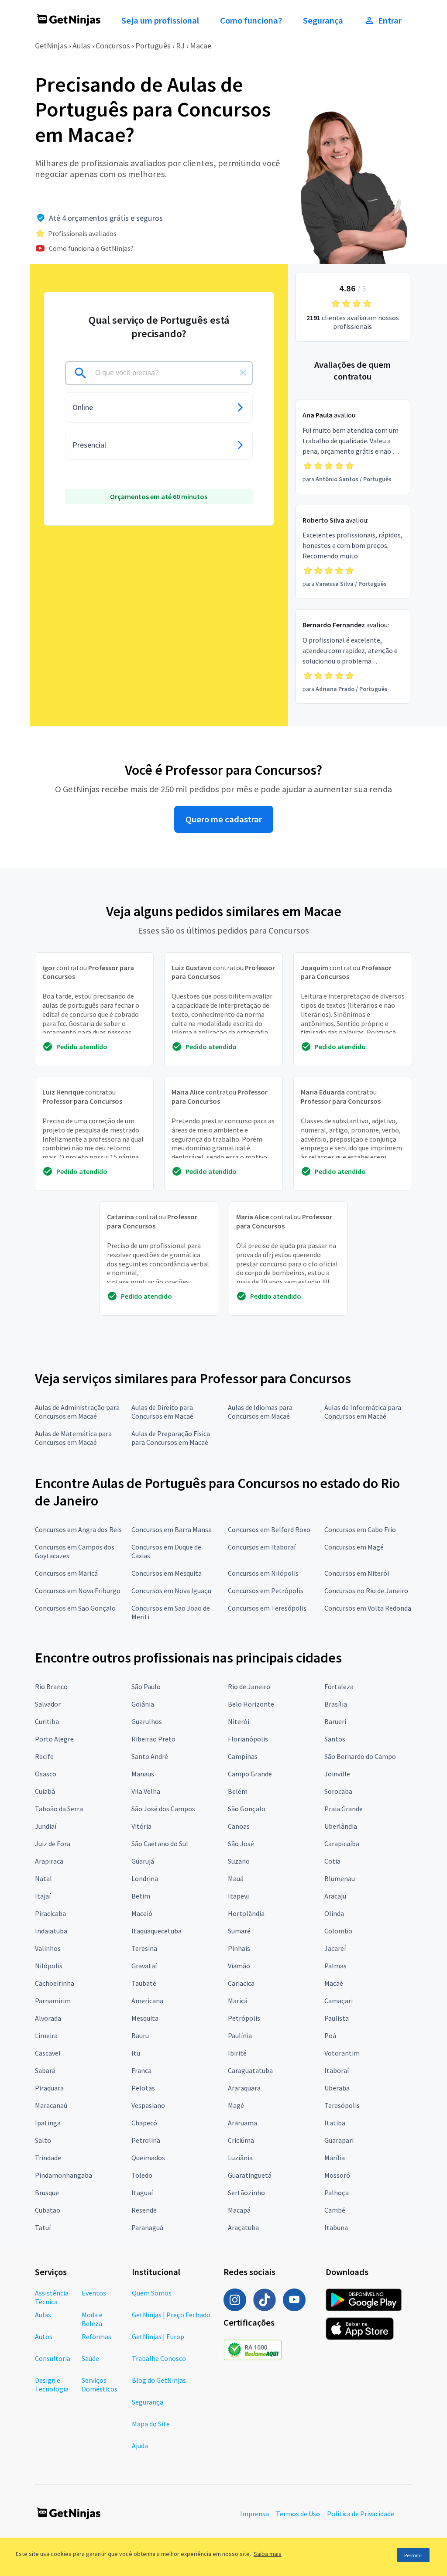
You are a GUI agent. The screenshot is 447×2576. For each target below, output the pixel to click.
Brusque (47, 2193)
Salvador (48, 1704)
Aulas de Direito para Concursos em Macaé (162, 1412)
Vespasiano (148, 2105)
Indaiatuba (51, 1931)
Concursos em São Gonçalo (75, 1608)
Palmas (335, 1966)
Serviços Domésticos (100, 2384)
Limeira (46, 2035)
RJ (180, 46)
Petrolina (146, 2140)
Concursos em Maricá (66, 1573)
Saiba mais (268, 2554)
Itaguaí (142, 2193)
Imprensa (254, 2514)
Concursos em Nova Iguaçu (171, 1591)
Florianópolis (248, 1739)
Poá (330, 2035)
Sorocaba (338, 1791)
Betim (141, 1896)
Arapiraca (49, 1861)
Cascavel (48, 2053)
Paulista (337, 2018)
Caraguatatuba (250, 2070)
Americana (147, 2001)
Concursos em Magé (354, 1547)
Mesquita (145, 2018)
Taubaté (144, 1983)
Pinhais (239, 1948)
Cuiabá (45, 1791)
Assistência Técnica (52, 2297)
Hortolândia (246, 1913)
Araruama (242, 2123)
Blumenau (340, 1878)
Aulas (81, 46)
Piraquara (49, 2088)
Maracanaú (51, 2105)
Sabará (45, 2070)
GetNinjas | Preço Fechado (171, 2315)
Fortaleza (339, 1687)
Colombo (338, 1931)
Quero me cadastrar (224, 819)
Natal (43, 1878)
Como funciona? (251, 21)
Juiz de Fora (53, 1844)
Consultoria (53, 2358)
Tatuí (43, 2227)
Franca (141, 2070)
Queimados (148, 2158)
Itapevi (238, 1896)
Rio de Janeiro (249, 1687)
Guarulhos (147, 1721)
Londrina (145, 1878)
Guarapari (339, 2140)
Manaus (143, 1774)
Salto (43, 2140)
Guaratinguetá (250, 2175)
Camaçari (339, 2001)
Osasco (46, 1774)
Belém (238, 1791)
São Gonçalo (247, 1809)
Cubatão (48, 2210)
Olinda (334, 1913)
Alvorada (48, 2018)
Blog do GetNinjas (159, 2380)
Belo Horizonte (251, 1704)
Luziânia (240, 2158)
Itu (136, 2053)
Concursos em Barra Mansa (172, 1529)
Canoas (239, 1826)
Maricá (238, 2001)
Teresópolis (342, 2105)
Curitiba (47, 1721)
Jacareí (335, 1948)
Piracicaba (50, 1913)
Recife (44, 1756)
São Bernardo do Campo (360, 1756)
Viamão (239, 1966)
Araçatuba (243, 2227)
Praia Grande (344, 1809)
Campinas (243, 1756)
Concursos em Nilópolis (263, 1573)
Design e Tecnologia (52, 2384)
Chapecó (144, 2123)
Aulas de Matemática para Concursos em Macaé (73, 1438)
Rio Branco (51, 1687)
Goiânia (143, 1704)
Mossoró (337, 2175)
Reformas (96, 2337)
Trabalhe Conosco (159, 2358)
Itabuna (336, 2227)
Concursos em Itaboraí (262, 1547)
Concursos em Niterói (357, 1573)
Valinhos (48, 1948)
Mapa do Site (151, 2424)
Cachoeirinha (55, 1983)
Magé (236, 2105)
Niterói (239, 1721)
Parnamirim (53, 2001)
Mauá (236, 1878)
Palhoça (337, 2193)
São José (241, 1844)
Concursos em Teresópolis (267, 1608)
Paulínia (240, 2035)
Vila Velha (146, 1791)
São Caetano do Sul (160, 1844)
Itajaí (43, 1896)
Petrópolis (244, 2018)
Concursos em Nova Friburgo (78, 1591)
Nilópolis (49, 1966)
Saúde (90, 2358)
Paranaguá (147, 2227)
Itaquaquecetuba (156, 1931)
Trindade (48, 2158)
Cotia (332, 1861)
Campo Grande (250, 1774)
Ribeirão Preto (153, 1739)
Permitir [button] (413, 2555)
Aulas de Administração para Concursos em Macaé (77, 1412)
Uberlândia (341, 1826)
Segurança (323, 21)
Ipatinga (48, 2123)
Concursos (113, 46)
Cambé (335, 2210)
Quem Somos (152, 2293)
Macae (201, 46)
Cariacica (241, 1983)
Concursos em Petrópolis (266, 1591)
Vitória (141, 1826)
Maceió (142, 1913)
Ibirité (237, 2053)
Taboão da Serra (59, 1809)
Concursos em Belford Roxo (269, 1529)
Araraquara (244, 2088)
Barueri (335, 1721)
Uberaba (337, 2088)
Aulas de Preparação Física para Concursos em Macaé (171, 1438)
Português (153, 46)
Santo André (150, 1756)
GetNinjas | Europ (158, 2337)
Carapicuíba (342, 1844)
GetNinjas (51, 46)
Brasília (336, 1704)
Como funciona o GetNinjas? (91, 248)
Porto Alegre (54, 1739)
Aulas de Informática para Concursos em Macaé (363, 1412)
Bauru (140, 2035)
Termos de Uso (298, 2514)
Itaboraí (337, 2070)
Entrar (390, 21)
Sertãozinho (246, 2193)
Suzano (239, 1861)
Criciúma (241, 2140)
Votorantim (342, 2053)
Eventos (94, 2293)
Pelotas (143, 2088)
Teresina (144, 1948)
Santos (335, 1739)
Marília (335, 2158)
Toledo (142, 2175)
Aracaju (335, 1896)
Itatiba (335, 2123)
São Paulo (146, 1687)
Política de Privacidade (361, 2514)
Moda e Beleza (92, 2319)
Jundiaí (46, 1826)
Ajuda (140, 2446)
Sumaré (239, 1931)
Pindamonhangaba (64, 2175)
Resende (144, 2210)
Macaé (334, 1983)
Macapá (239, 2210)
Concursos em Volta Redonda (368, 1608)
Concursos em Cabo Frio (360, 1529)
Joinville (337, 1774)
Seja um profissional (160, 21)
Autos (44, 2337)
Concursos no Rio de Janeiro (366, 1591)
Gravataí (144, 1966)
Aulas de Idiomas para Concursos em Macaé (260, 1412)
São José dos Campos (163, 1809)
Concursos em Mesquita (167, 1573)
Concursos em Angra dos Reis (78, 1529)
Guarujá (143, 1861)
